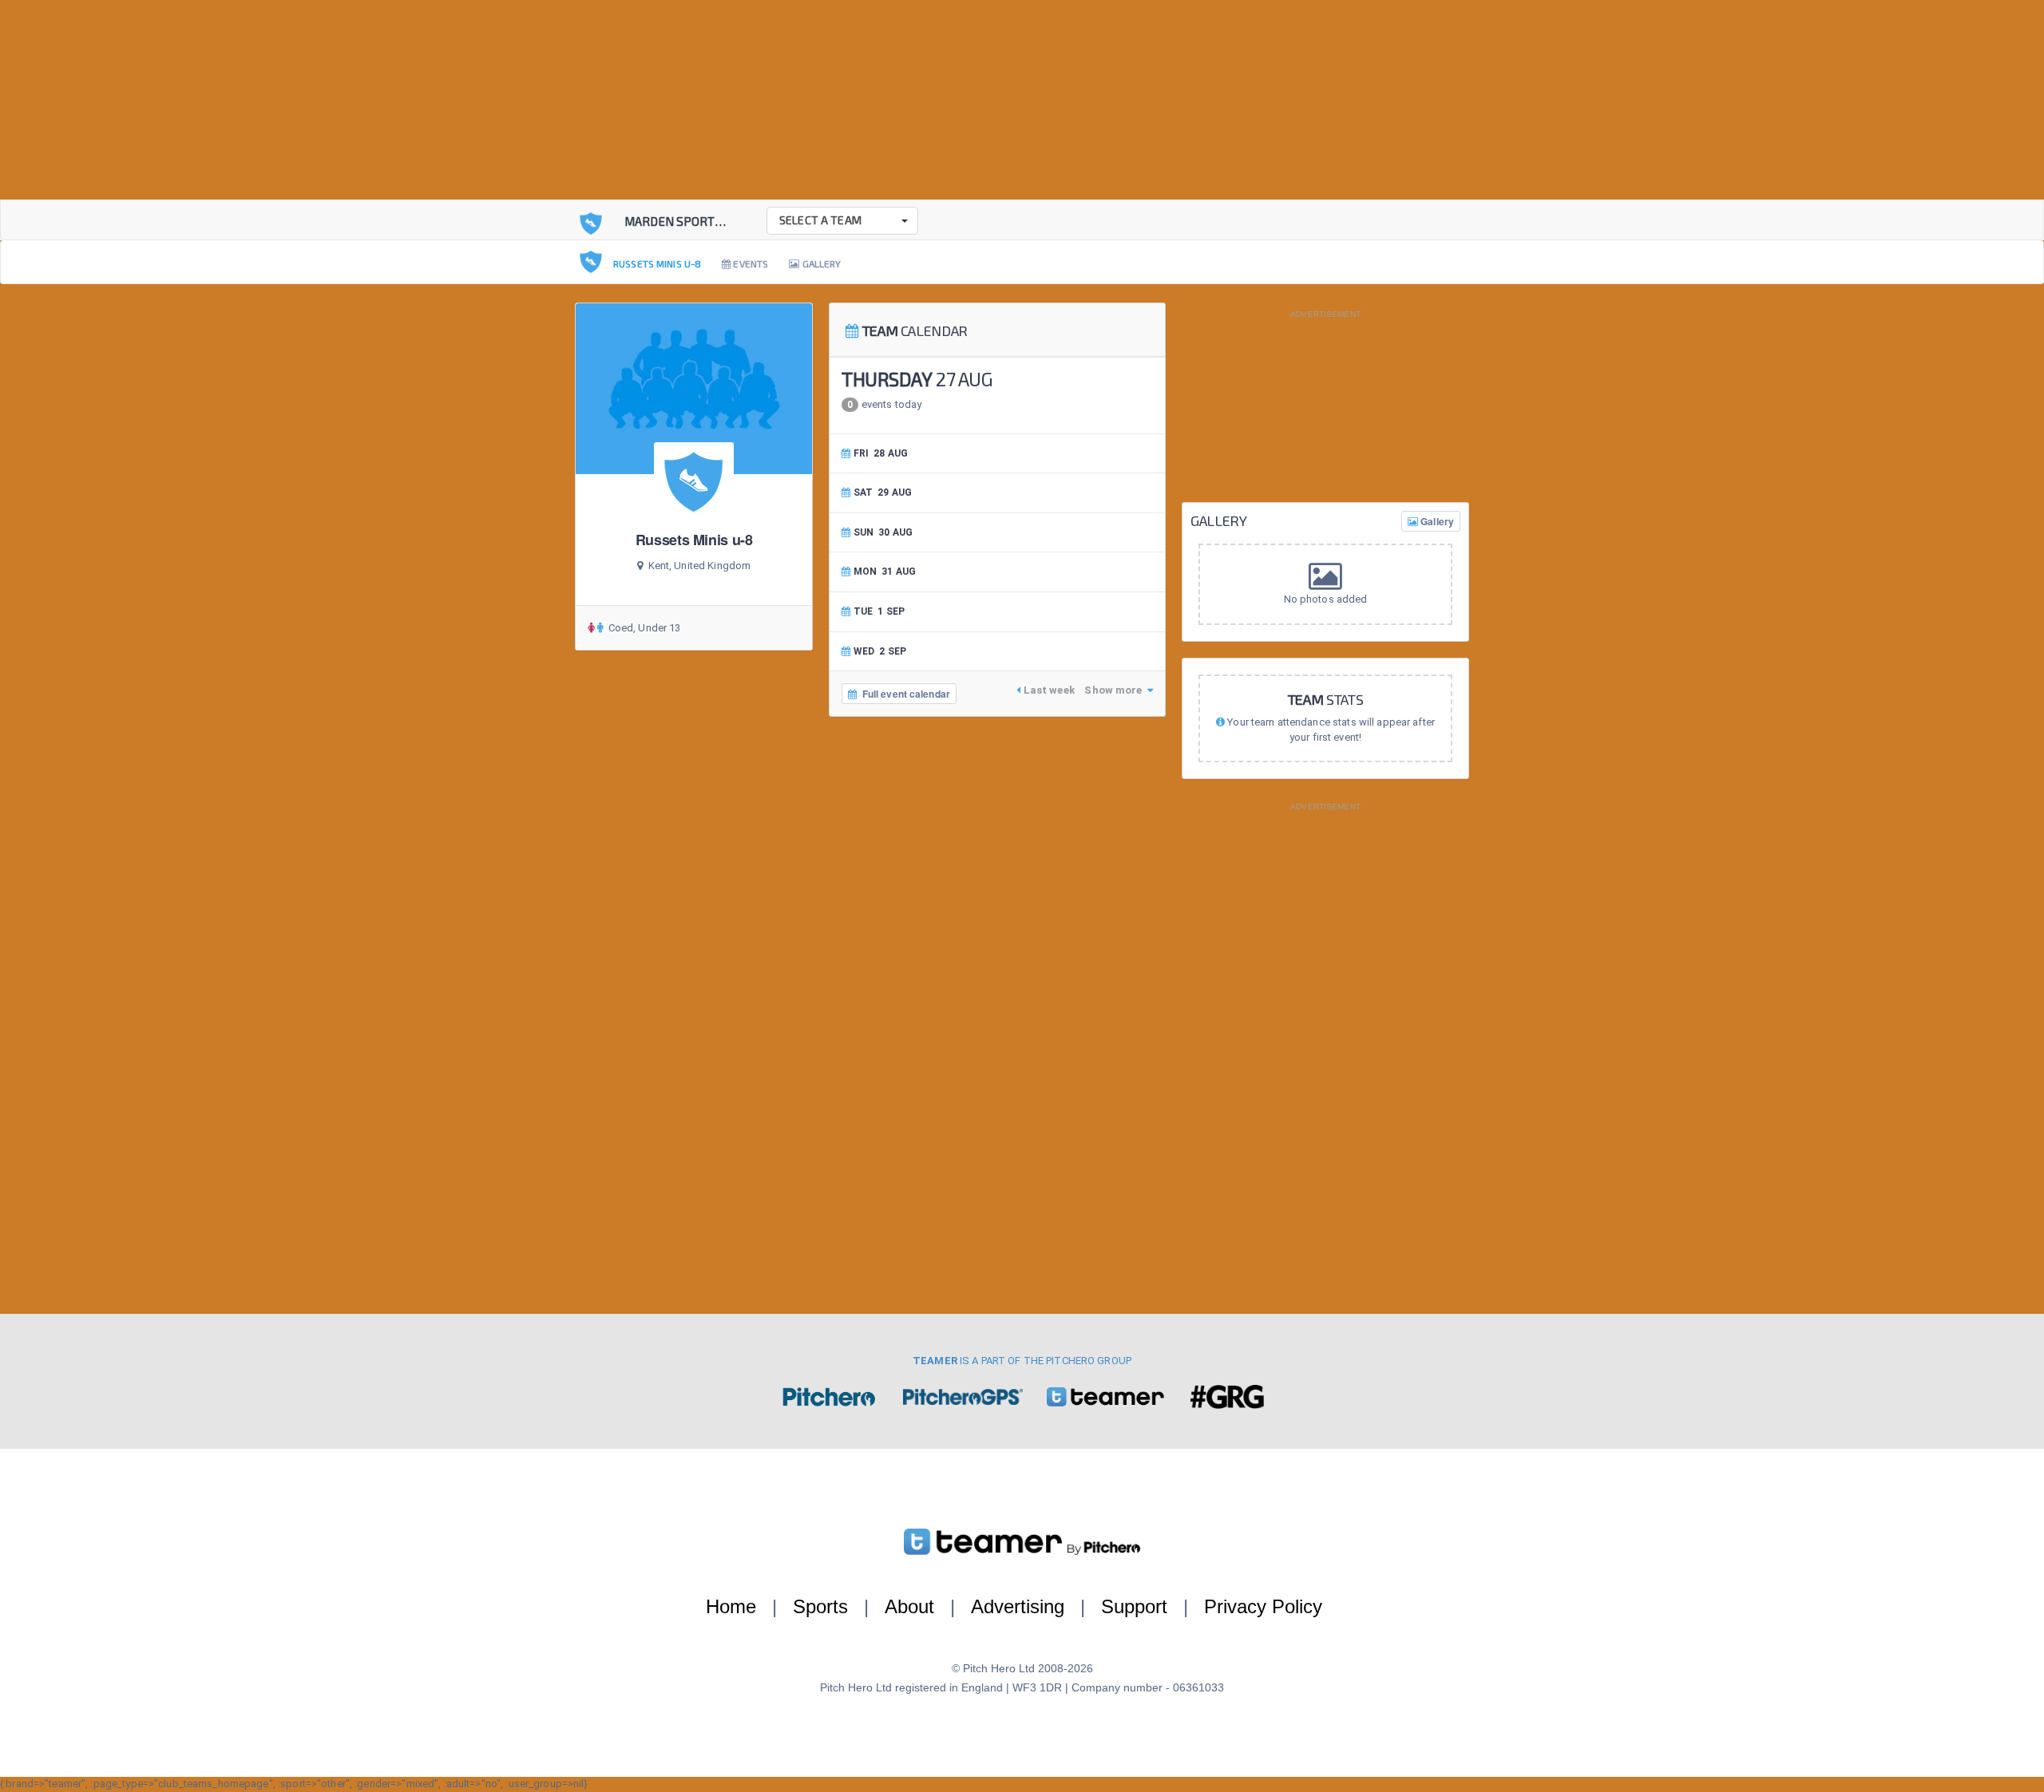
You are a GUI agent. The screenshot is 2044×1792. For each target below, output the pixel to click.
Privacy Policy (1263, 1606)
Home (731, 1606)
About (909, 1606)
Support (1134, 1606)
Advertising (1018, 1606)
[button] (842, 221)
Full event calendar (903, 694)
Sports (820, 1606)
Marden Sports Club (689, 221)
